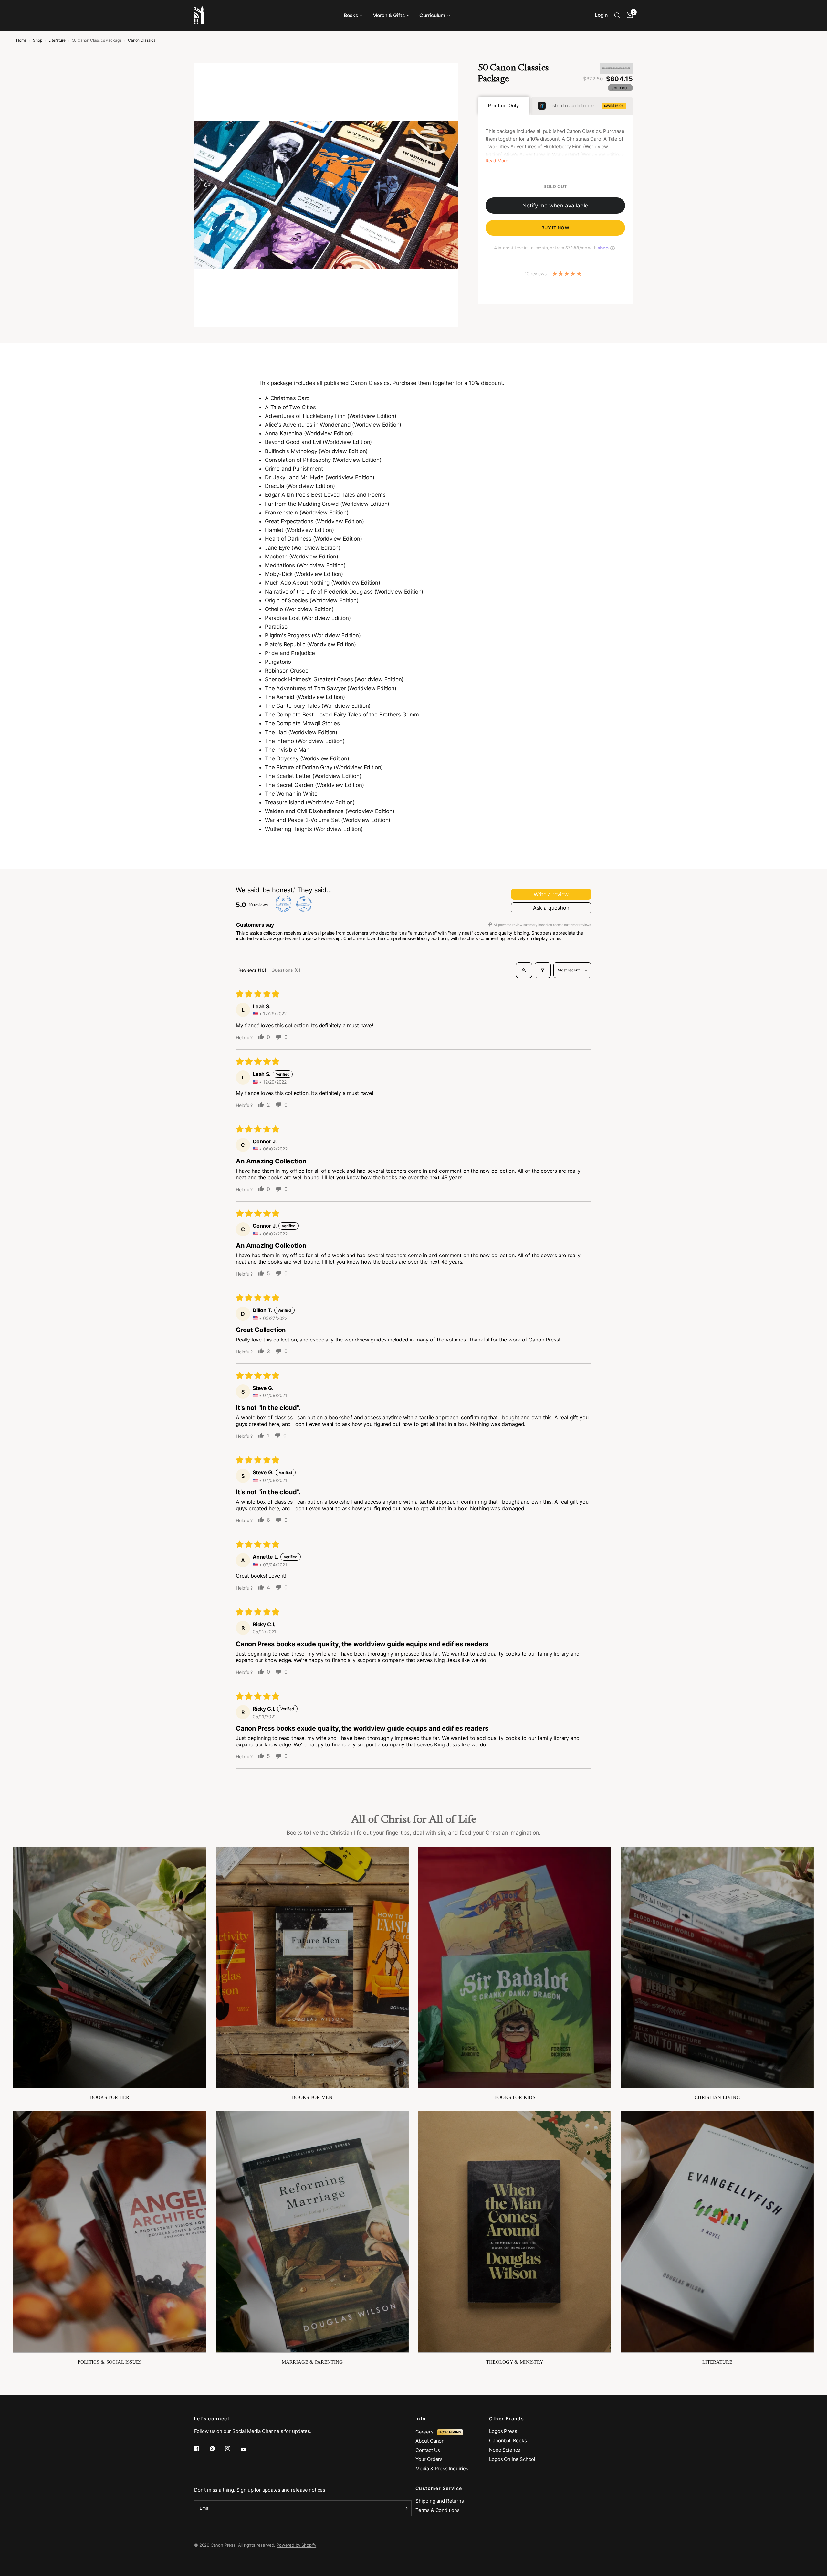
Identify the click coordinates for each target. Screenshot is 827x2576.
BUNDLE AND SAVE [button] (616, 68)
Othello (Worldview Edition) (299, 609)
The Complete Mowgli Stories (302, 723)
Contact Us (428, 2450)
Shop (37, 40)
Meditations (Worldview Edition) (305, 565)
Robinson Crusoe (287, 671)
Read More (497, 161)
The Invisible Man (287, 750)
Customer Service (439, 2488)
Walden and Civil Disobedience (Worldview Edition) (330, 811)
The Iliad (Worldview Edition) (301, 732)
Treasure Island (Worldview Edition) (310, 802)
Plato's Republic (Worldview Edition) (310, 644)
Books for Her (110, 2097)
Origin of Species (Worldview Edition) (312, 600)
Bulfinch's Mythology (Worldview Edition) (316, 451)
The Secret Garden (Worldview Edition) (314, 785)
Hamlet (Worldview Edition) (299, 530)
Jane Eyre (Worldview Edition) (303, 548)
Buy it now (555, 228)
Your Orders (429, 2459)
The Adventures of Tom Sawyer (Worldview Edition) (331, 688)
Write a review (551, 894)
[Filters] (543, 970)
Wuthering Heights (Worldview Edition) (314, 829)
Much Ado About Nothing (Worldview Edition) (323, 583)
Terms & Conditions (438, 2510)
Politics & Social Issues (110, 2362)
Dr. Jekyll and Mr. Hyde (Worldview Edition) (320, 477)
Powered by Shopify (296, 2545)
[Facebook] (201, 2449)
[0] (628, 15)
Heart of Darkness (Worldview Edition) (314, 539)
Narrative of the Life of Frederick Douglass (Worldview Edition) (344, 592)
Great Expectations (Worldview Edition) (314, 521)
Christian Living (717, 2097)
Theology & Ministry (515, 2362)
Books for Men (312, 2097)
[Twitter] (217, 2449)
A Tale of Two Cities (290, 407)
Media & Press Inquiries (442, 2469)
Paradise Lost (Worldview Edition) (308, 618)
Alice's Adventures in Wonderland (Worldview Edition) (333, 425)
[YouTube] (248, 2449)
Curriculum (432, 15)
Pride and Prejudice (290, 653)
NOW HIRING (450, 2432)
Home (21, 40)
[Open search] (524, 970)
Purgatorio (278, 662)
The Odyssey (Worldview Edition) (307, 758)
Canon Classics (142, 40)
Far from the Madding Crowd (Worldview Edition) (327, 504)
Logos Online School (512, 2459)
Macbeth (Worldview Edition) (301, 557)
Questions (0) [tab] (286, 970)
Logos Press (503, 2431)
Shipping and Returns (440, 2501)
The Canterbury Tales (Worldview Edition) (318, 706)
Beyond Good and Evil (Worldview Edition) (318, 442)
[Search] (617, 15)
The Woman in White (291, 794)
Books (351, 15)
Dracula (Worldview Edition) (300, 486)
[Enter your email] (405, 2508)
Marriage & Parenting (312, 2362)
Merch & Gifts (389, 15)
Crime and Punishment (294, 469)
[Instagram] (232, 2449)
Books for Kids (515, 2097)
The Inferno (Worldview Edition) (305, 741)
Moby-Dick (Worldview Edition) (304, 574)
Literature (57, 40)
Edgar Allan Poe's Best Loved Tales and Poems (325, 495)
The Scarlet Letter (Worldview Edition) (313, 776)
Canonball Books (508, 2440)
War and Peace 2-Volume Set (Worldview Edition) (328, 820)
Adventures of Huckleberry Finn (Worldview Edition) (331, 416)
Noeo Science (505, 2450)
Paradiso (276, 627)
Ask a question (551, 908)
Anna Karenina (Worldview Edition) (309, 433)
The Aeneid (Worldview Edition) (305, 697)
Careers (426, 2432)
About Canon (430, 2441)
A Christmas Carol (288, 398)
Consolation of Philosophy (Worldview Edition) (323, 460)
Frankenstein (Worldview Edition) (307, 513)
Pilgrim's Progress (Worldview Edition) (313, 635)
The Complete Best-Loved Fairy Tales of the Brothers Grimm (342, 715)
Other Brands (507, 2419)
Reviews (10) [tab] (252, 970)
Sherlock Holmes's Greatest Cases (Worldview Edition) (334, 679)
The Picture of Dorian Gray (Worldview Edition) (324, 767)
